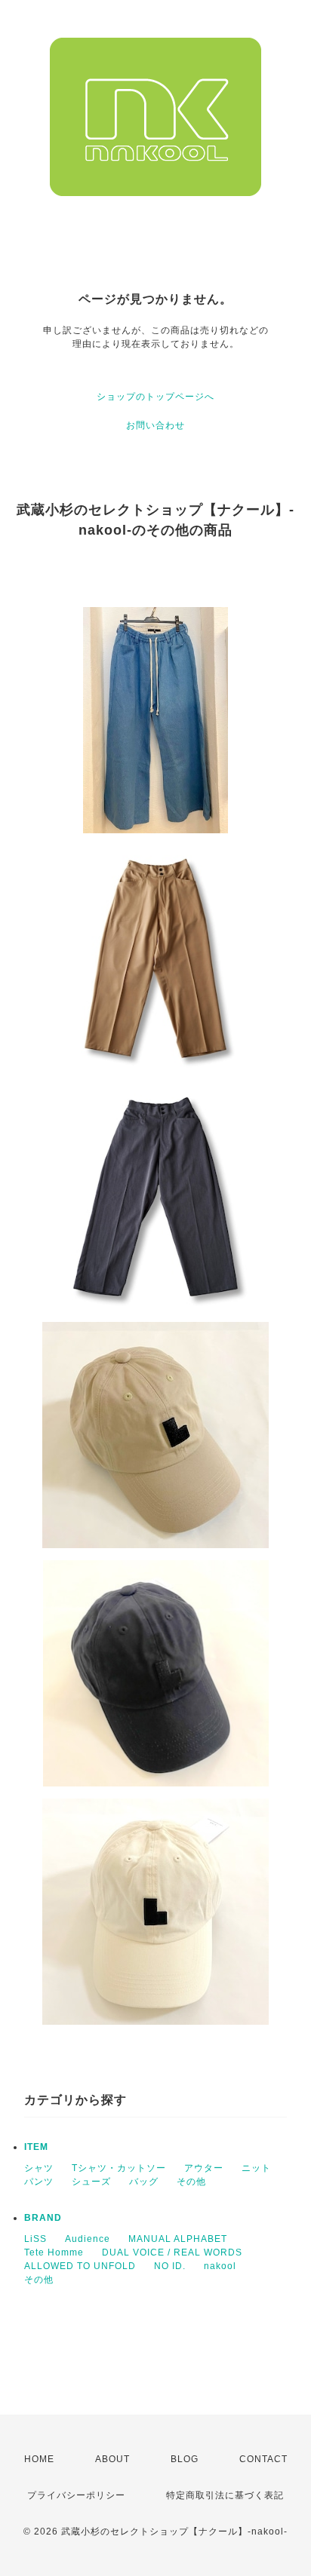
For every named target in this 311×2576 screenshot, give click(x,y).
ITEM (36, 2147)
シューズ (91, 2182)
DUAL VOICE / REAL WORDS (172, 2252)
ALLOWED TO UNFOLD (80, 2266)
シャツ (39, 2168)
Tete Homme (54, 2252)
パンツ (39, 2182)
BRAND (43, 2218)
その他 (191, 2182)
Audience (88, 2239)
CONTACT (263, 2459)
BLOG (185, 2459)
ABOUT (112, 2459)
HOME (39, 2459)
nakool (220, 2266)
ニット (256, 2168)
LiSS (35, 2239)
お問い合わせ (155, 425)
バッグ (144, 2182)
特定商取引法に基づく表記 (225, 2495)
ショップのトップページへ (155, 397)
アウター (204, 2168)
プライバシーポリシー (76, 2495)
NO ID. (170, 2266)
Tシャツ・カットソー (119, 2168)
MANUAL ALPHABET (178, 2239)
